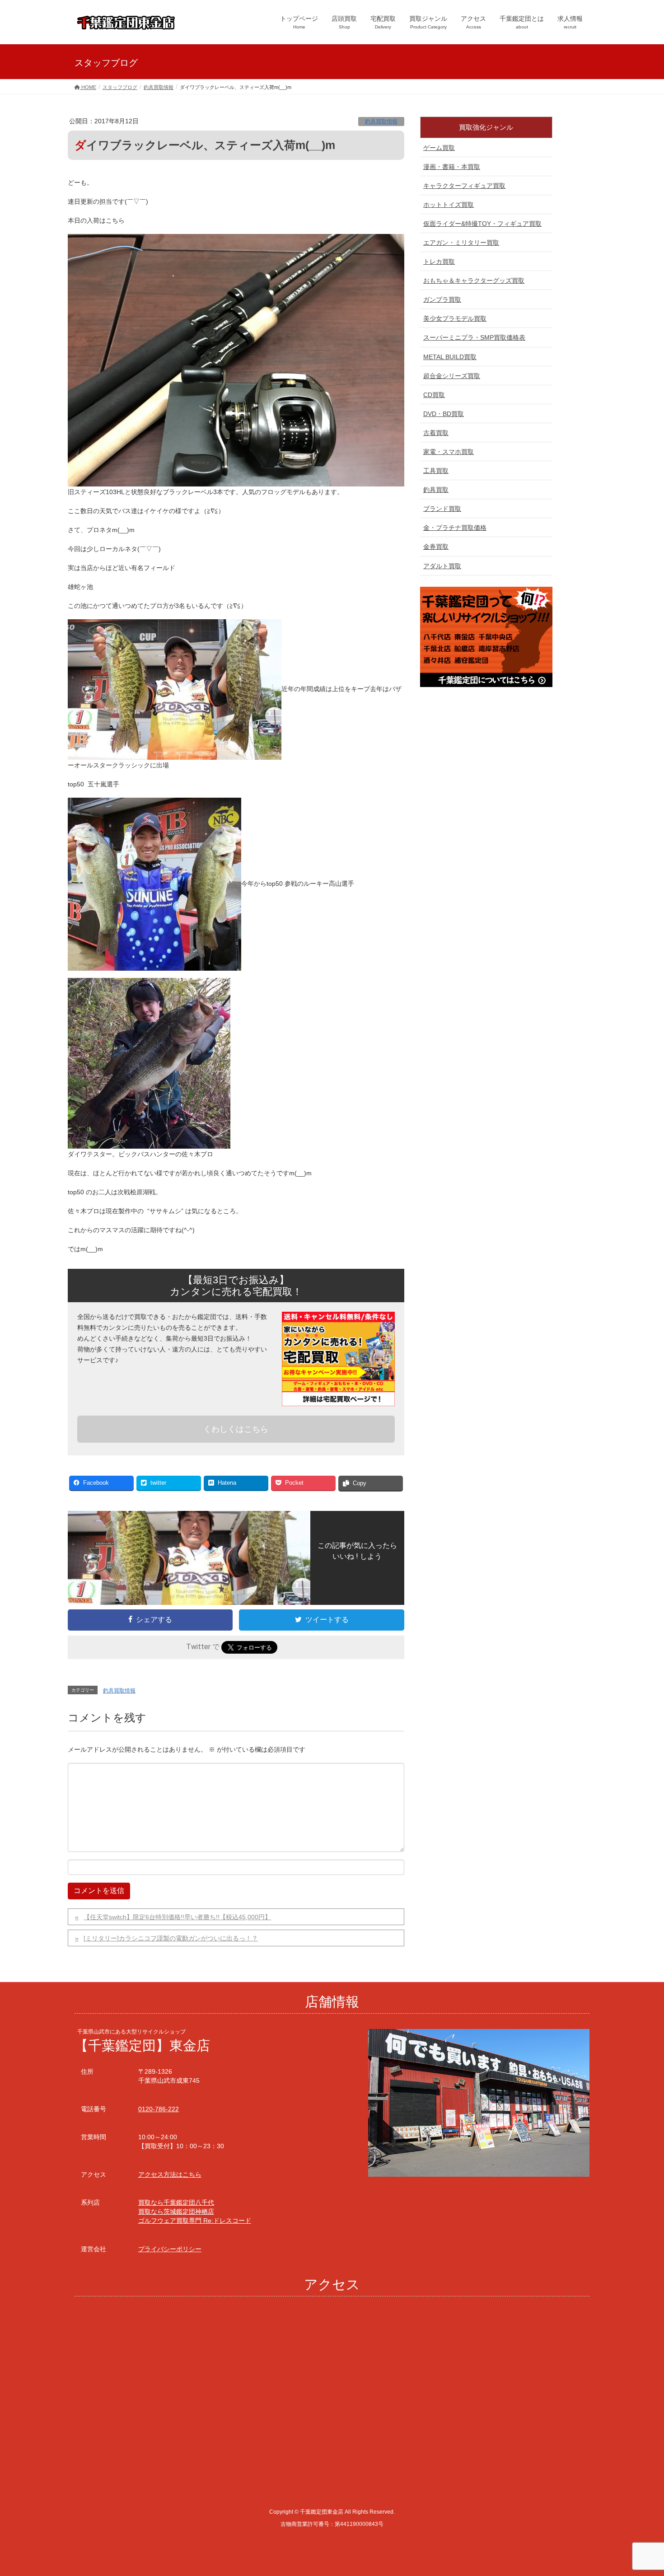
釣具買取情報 (381, 122)
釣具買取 (436, 490)
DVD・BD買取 (444, 414)
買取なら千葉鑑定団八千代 (176, 2202)
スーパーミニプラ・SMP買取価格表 (474, 337)
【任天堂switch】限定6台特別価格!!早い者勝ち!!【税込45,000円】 (177, 1917)
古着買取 (436, 433)
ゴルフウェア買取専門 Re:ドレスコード (195, 2221)
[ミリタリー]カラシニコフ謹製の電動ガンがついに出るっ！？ (171, 1938)
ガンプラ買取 (442, 299)
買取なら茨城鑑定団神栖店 (176, 2211)
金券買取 (436, 547)
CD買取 (434, 395)
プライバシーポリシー (170, 2249)
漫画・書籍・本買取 (452, 167)
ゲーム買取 (439, 148)
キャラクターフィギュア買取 (464, 186)
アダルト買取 (442, 566)
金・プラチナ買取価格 (455, 528)
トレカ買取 (439, 262)
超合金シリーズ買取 (452, 376)
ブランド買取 (442, 509)
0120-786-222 (159, 2109)
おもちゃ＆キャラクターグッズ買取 (474, 281)
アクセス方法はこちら (170, 2174)
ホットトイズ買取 (449, 205)
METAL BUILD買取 (450, 357)
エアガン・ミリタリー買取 (461, 243)
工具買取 (436, 471)
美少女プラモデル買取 (455, 318)
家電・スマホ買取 (449, 452)
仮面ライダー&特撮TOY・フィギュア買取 (482, 224)
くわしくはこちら (236, 1429)
